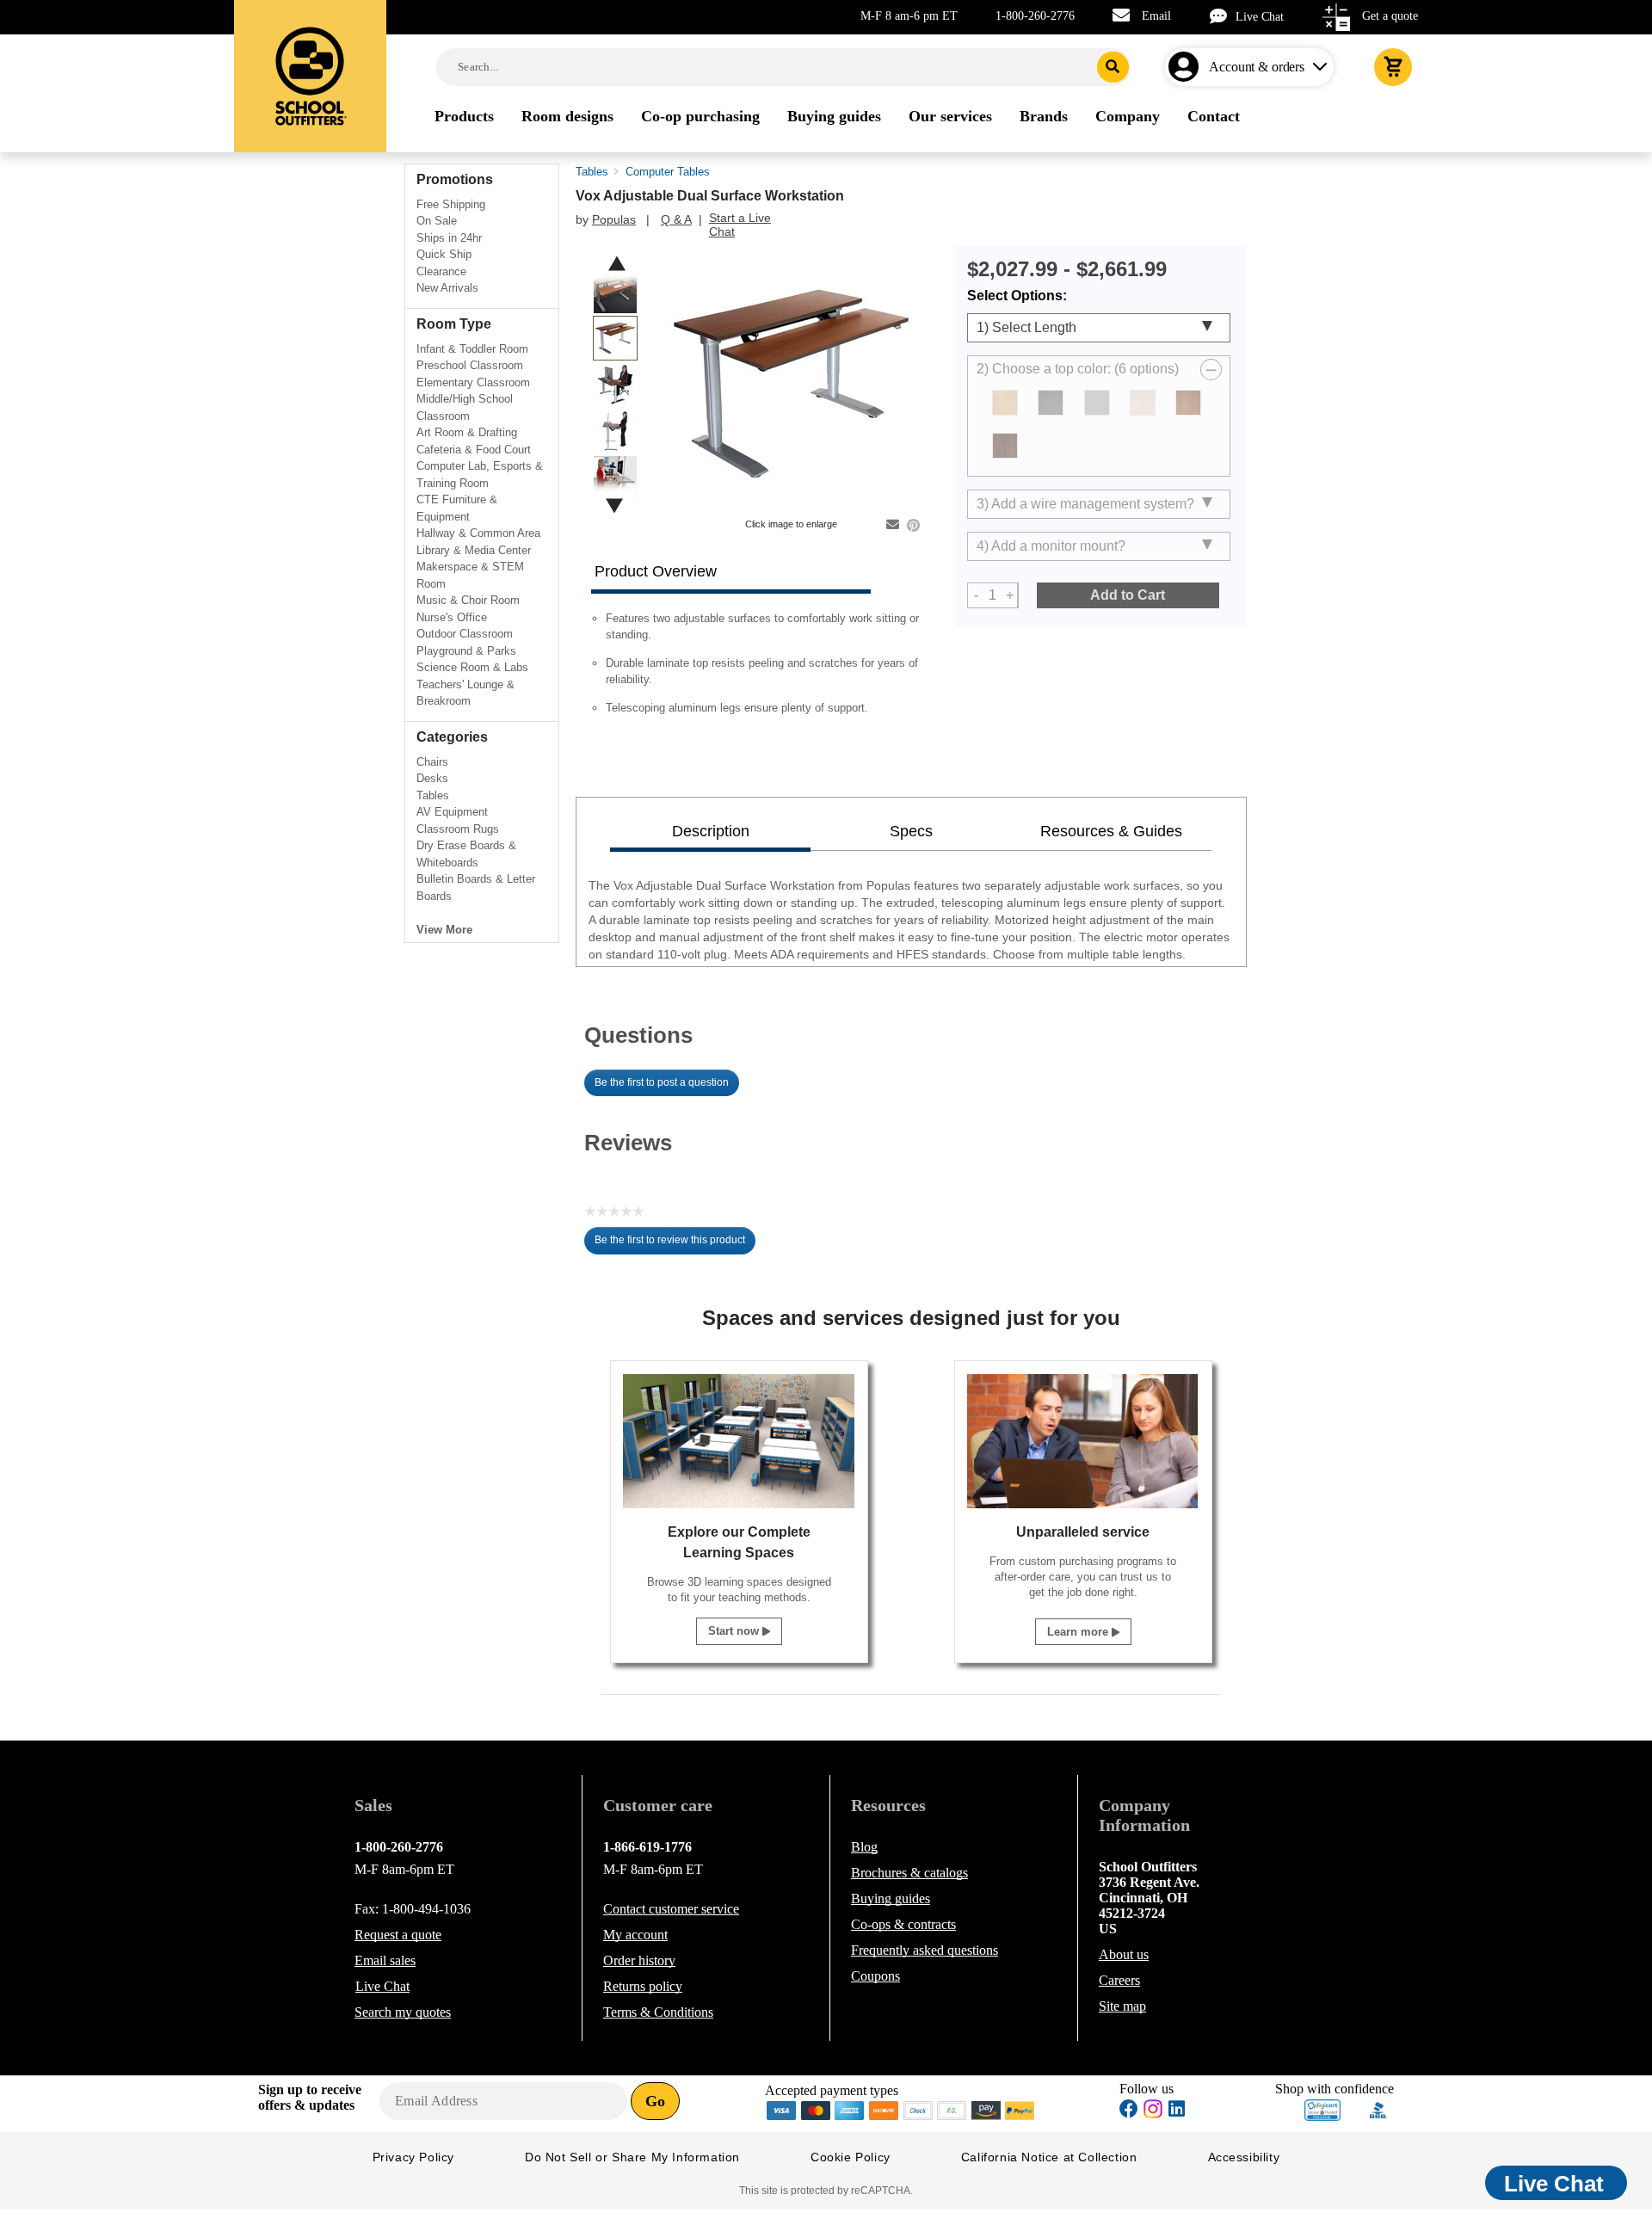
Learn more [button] (1079, 1632)
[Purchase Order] (952, 2109)
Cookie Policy (851, 2157)
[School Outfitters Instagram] (1153, 2114)
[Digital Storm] (1051, 403)
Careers (1119, 1980)
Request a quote (398, 1935)
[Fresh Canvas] (1143, 403)
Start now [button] (735, 1631)
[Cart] (1393, 67)
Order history (639, 1960)
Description (711, 831)
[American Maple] (1005, 403)
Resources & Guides (1111, 831)
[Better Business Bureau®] (1378, 2108)
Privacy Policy (413, 2157)
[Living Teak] (1188, 403)
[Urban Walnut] (1005, 446)
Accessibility (1244, 2157)
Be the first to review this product (675, 1244)
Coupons (875, 1976)
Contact (671, 1909)
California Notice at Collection (1049, 2157)
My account (635, 1935)
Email (1156, 16)
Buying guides (891, 1898)
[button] (1322, 2110)
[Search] (1113, 67)
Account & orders (1257, 67)
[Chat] (1223, 16)
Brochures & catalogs (909, 1873)
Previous (617, 264)
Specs (911, 831)
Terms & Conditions (658, 2012)
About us (1124, 1954)
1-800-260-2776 (1035, 16)
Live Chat (1260, 17)
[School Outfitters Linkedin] (1177, 2111)
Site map (1122, 2006)
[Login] (1187, 67)
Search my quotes (403, 2012)
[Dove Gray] (1097, 403)
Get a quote (1390, 16)
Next (614, 505)
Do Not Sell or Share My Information (632, 2157)
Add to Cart (1128, 595)
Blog (864, 1847)
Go (655, 2101)
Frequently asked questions (925, 1950)
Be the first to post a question (662, 1082)
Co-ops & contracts (903, 1924)
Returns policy (643, 1986)
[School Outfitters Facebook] (1129, 2111)
